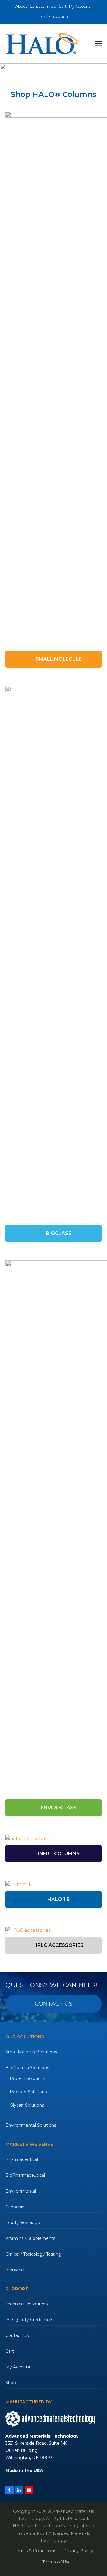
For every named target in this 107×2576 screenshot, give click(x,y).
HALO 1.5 (58, 1899)
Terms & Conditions (35, 2551)
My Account (18, 2367)
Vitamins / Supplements (30, 2238)
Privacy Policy (78, 2551)
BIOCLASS (58, 1233)
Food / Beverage (23, 2223)
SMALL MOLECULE (58, 659)
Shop (11, 2383)
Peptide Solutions (28, 2092)
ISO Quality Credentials (29, 2320)
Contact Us (17, 2335)
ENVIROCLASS (58, 1808)
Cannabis (15, 2207)
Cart (10, 2351)
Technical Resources (26, 2304)
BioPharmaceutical (25, 2175)
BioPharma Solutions (27, 2068)
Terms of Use (56, 2562)
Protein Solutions (28, 2078)
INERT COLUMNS (58, 1854)
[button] (98, 44)
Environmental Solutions (31, 2125)
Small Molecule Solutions (31, 2052)
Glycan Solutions (27, 2105)
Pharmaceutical (22, 2159)
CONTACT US (53, 2004)
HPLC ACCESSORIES (58, 1945)
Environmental (21, 2191)
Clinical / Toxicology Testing (33, 2254)
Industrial (15, 2270)
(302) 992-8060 (54, 17)
